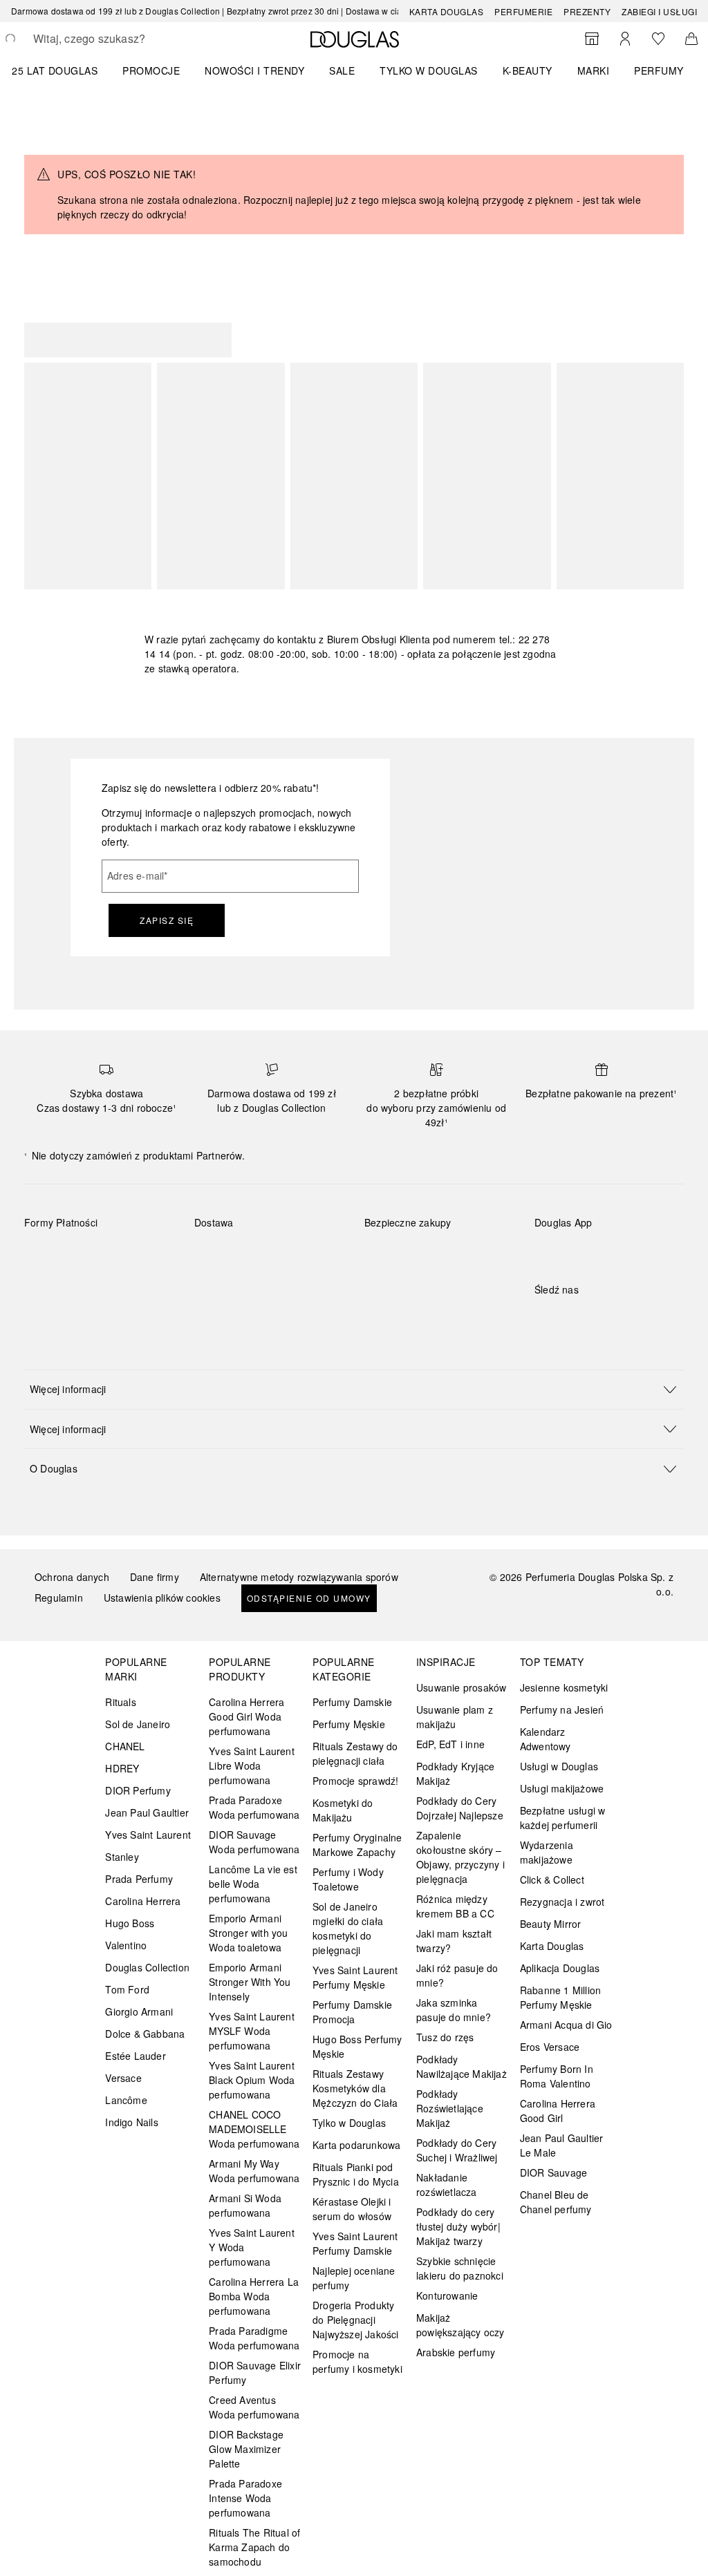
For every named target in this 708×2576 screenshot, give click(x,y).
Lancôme (126, 2100)
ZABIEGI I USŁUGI (659, 11)
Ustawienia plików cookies (162, 1598)
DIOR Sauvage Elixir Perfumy (255, 2373)
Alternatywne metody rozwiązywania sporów (299, 1577)
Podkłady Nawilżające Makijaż (462, 2066)
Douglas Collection (147, 1967)
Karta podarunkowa (356, 2145)
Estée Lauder (135, 2056)
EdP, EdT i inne (450, 1744)
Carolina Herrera (143, 1901)
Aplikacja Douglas (560, 1968)
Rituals (120, 1702)
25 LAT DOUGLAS (55, 70)
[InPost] (267, 1255)
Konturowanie (447, 2295)
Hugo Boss (130, 1923)
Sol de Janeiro (138, 1724)
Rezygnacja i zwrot (562, 1902)
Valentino (126, 1945)
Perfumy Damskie (352, 1702)
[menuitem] (64, 70)
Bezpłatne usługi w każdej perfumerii (563, 1818)
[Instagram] (569, 1318)
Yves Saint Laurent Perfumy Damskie (355, 2243)
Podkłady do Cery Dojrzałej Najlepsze (460, 1808)
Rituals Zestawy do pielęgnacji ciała (355, 1753)
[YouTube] (593, 1318)
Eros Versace (550, 2047)
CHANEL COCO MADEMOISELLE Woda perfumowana (254, 2129)
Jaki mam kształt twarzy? (454, 1941)
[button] (354, 1389)
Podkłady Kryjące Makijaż (455, 1773)
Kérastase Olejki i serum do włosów (352, 2209)
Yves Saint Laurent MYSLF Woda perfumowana (252, 2031)
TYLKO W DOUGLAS (429, 70)
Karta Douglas (447, 11)
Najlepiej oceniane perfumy (354, 2278)
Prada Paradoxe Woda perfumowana (254, 1807)
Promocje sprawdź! (355, 1781)
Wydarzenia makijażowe (547, 1852)
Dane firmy (155, 1577)
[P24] (47, 1287)
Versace (123, 2078)
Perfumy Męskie (349, 1724)
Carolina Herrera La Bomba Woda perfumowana (254, 2296)
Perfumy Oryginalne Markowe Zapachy (357, 1845)
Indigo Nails (131, 2122)
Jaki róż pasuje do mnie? (457, 1975)
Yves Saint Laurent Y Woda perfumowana (252, 2247)
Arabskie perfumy (456, 2352)
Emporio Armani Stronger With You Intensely (250, 1982)
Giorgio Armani (139, 2011)
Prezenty (587, 11)
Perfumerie (523, 11)
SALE (342, 70)
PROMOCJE (151, 70)
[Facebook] (545, 1318)
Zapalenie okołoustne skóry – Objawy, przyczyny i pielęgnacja (460, 1857)
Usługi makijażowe (562, 1788)
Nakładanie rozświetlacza (447, 2185)
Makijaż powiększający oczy (460, 2325)
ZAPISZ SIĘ (167, 920)
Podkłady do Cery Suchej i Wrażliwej (457, 2150)
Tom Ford (127, 1989)
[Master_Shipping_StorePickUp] (217, 1287)
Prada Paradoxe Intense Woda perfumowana (245, 2498)
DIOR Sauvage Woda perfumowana (254, 1842)
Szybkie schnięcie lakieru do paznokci (460, 2268)
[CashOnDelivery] (96, 1287)
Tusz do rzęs (445, 2037)
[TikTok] (617, 1318)
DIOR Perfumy (138, 1790)
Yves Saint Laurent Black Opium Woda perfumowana (252, 2080)
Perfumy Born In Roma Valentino (557, 2076)
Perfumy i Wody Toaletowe (348, 1879)
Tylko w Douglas (349, 2123)
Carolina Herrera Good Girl (558, 2111)
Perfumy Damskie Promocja (352, 2012)
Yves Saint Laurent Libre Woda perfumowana (252, 1765)
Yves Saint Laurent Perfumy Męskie (355, 1977)
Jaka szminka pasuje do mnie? (454, 2010)
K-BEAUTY (528, 70)
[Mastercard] (96, 1255)
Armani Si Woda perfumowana (245, 2205)
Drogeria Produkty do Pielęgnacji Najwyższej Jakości (356, 2320)
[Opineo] (391, 1258)
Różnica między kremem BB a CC (455, 1906)
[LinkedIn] (642, 1318)
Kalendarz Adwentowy (546, 1739)
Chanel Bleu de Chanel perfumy (556, 2202)
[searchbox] (132, 39)
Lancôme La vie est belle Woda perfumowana (253, 1884)
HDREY (122, 1768)
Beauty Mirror (551, 1924)
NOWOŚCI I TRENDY (254, 70)
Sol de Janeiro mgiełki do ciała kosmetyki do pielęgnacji (348, 1928)
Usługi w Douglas (559, 1766)
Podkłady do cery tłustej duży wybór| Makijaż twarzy (458, 2226)
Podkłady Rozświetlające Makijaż (450, 2108)
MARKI (594, 70)
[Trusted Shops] (408, 1237)
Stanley (122, 1857)
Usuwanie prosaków (461, 1687)
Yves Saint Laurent (148, 1835)
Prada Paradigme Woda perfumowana (254, 2338)
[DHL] (217, 1255)
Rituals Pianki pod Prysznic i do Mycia (356, 2174)
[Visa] (146, 1255)
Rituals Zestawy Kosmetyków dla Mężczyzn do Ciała (355, 2088)
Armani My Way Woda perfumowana (254, 2171)
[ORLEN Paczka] (316, 1255)
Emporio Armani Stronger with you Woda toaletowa (248, 1933)
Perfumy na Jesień (562, 1710)
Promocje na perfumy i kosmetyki (357, 2361)
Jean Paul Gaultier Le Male (562, 2145)
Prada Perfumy (139, 1879)
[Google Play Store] (569, 1251)
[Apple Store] (642, 1251)
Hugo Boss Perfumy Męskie (357, 2046)
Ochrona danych (72, 1577)
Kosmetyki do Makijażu (343, 1810)
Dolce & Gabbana (145, 2034)
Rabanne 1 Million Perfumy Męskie (560, 1997)
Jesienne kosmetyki (564, 1687)
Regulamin (59, 1598)
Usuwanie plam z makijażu (455, 1717)
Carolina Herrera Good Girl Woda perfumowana (246, 1716)
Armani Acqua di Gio (566, 2025)
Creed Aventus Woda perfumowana (254, 2407)
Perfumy (659, 70)
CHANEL (125, 1746)
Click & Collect (552, 1879)
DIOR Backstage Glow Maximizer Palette (246, 2449)
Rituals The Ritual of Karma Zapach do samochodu (254, 2547)
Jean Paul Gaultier (147, 1812)
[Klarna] (47, 1255)
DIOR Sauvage (553, 2172)
